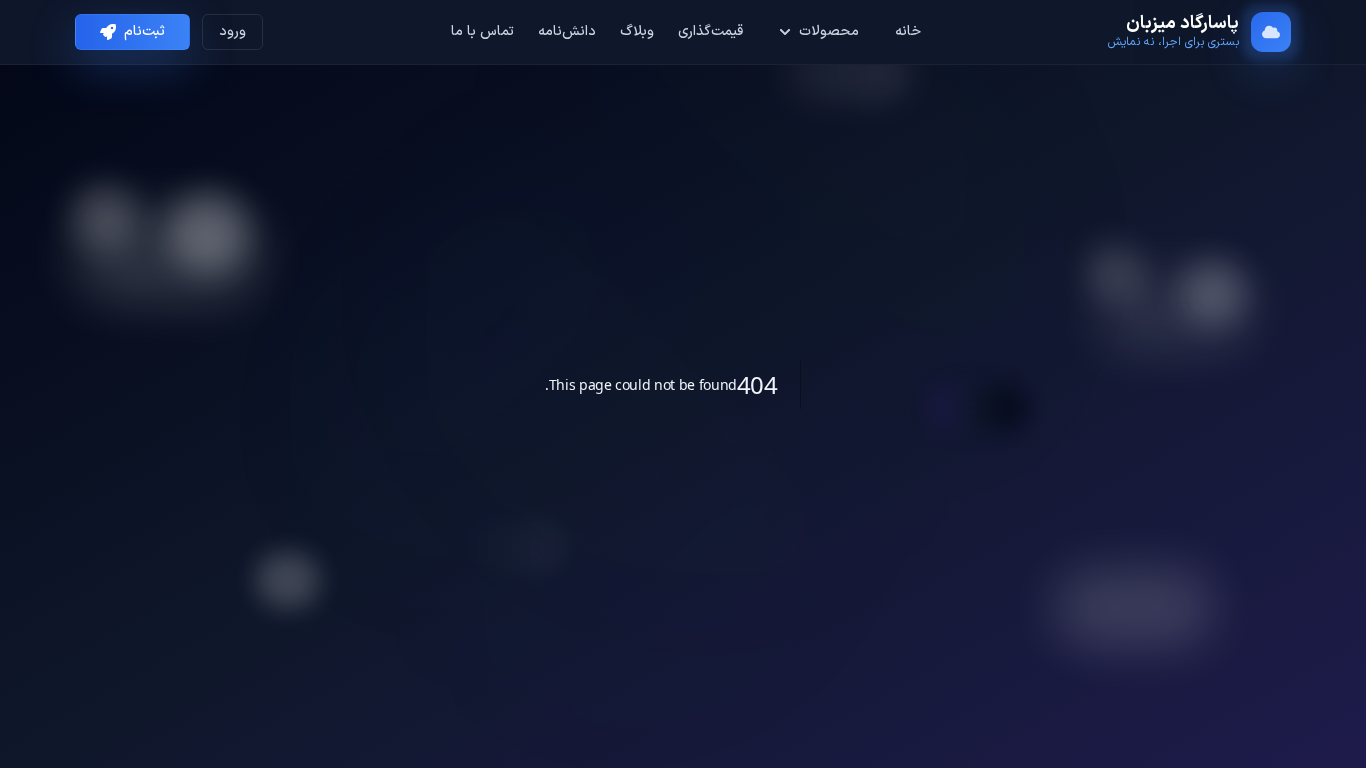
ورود (232, 31)
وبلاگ (637, 32)
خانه (908, 32)
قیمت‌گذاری (710, 32)
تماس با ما (482, 32)
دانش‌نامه (567, 32)
